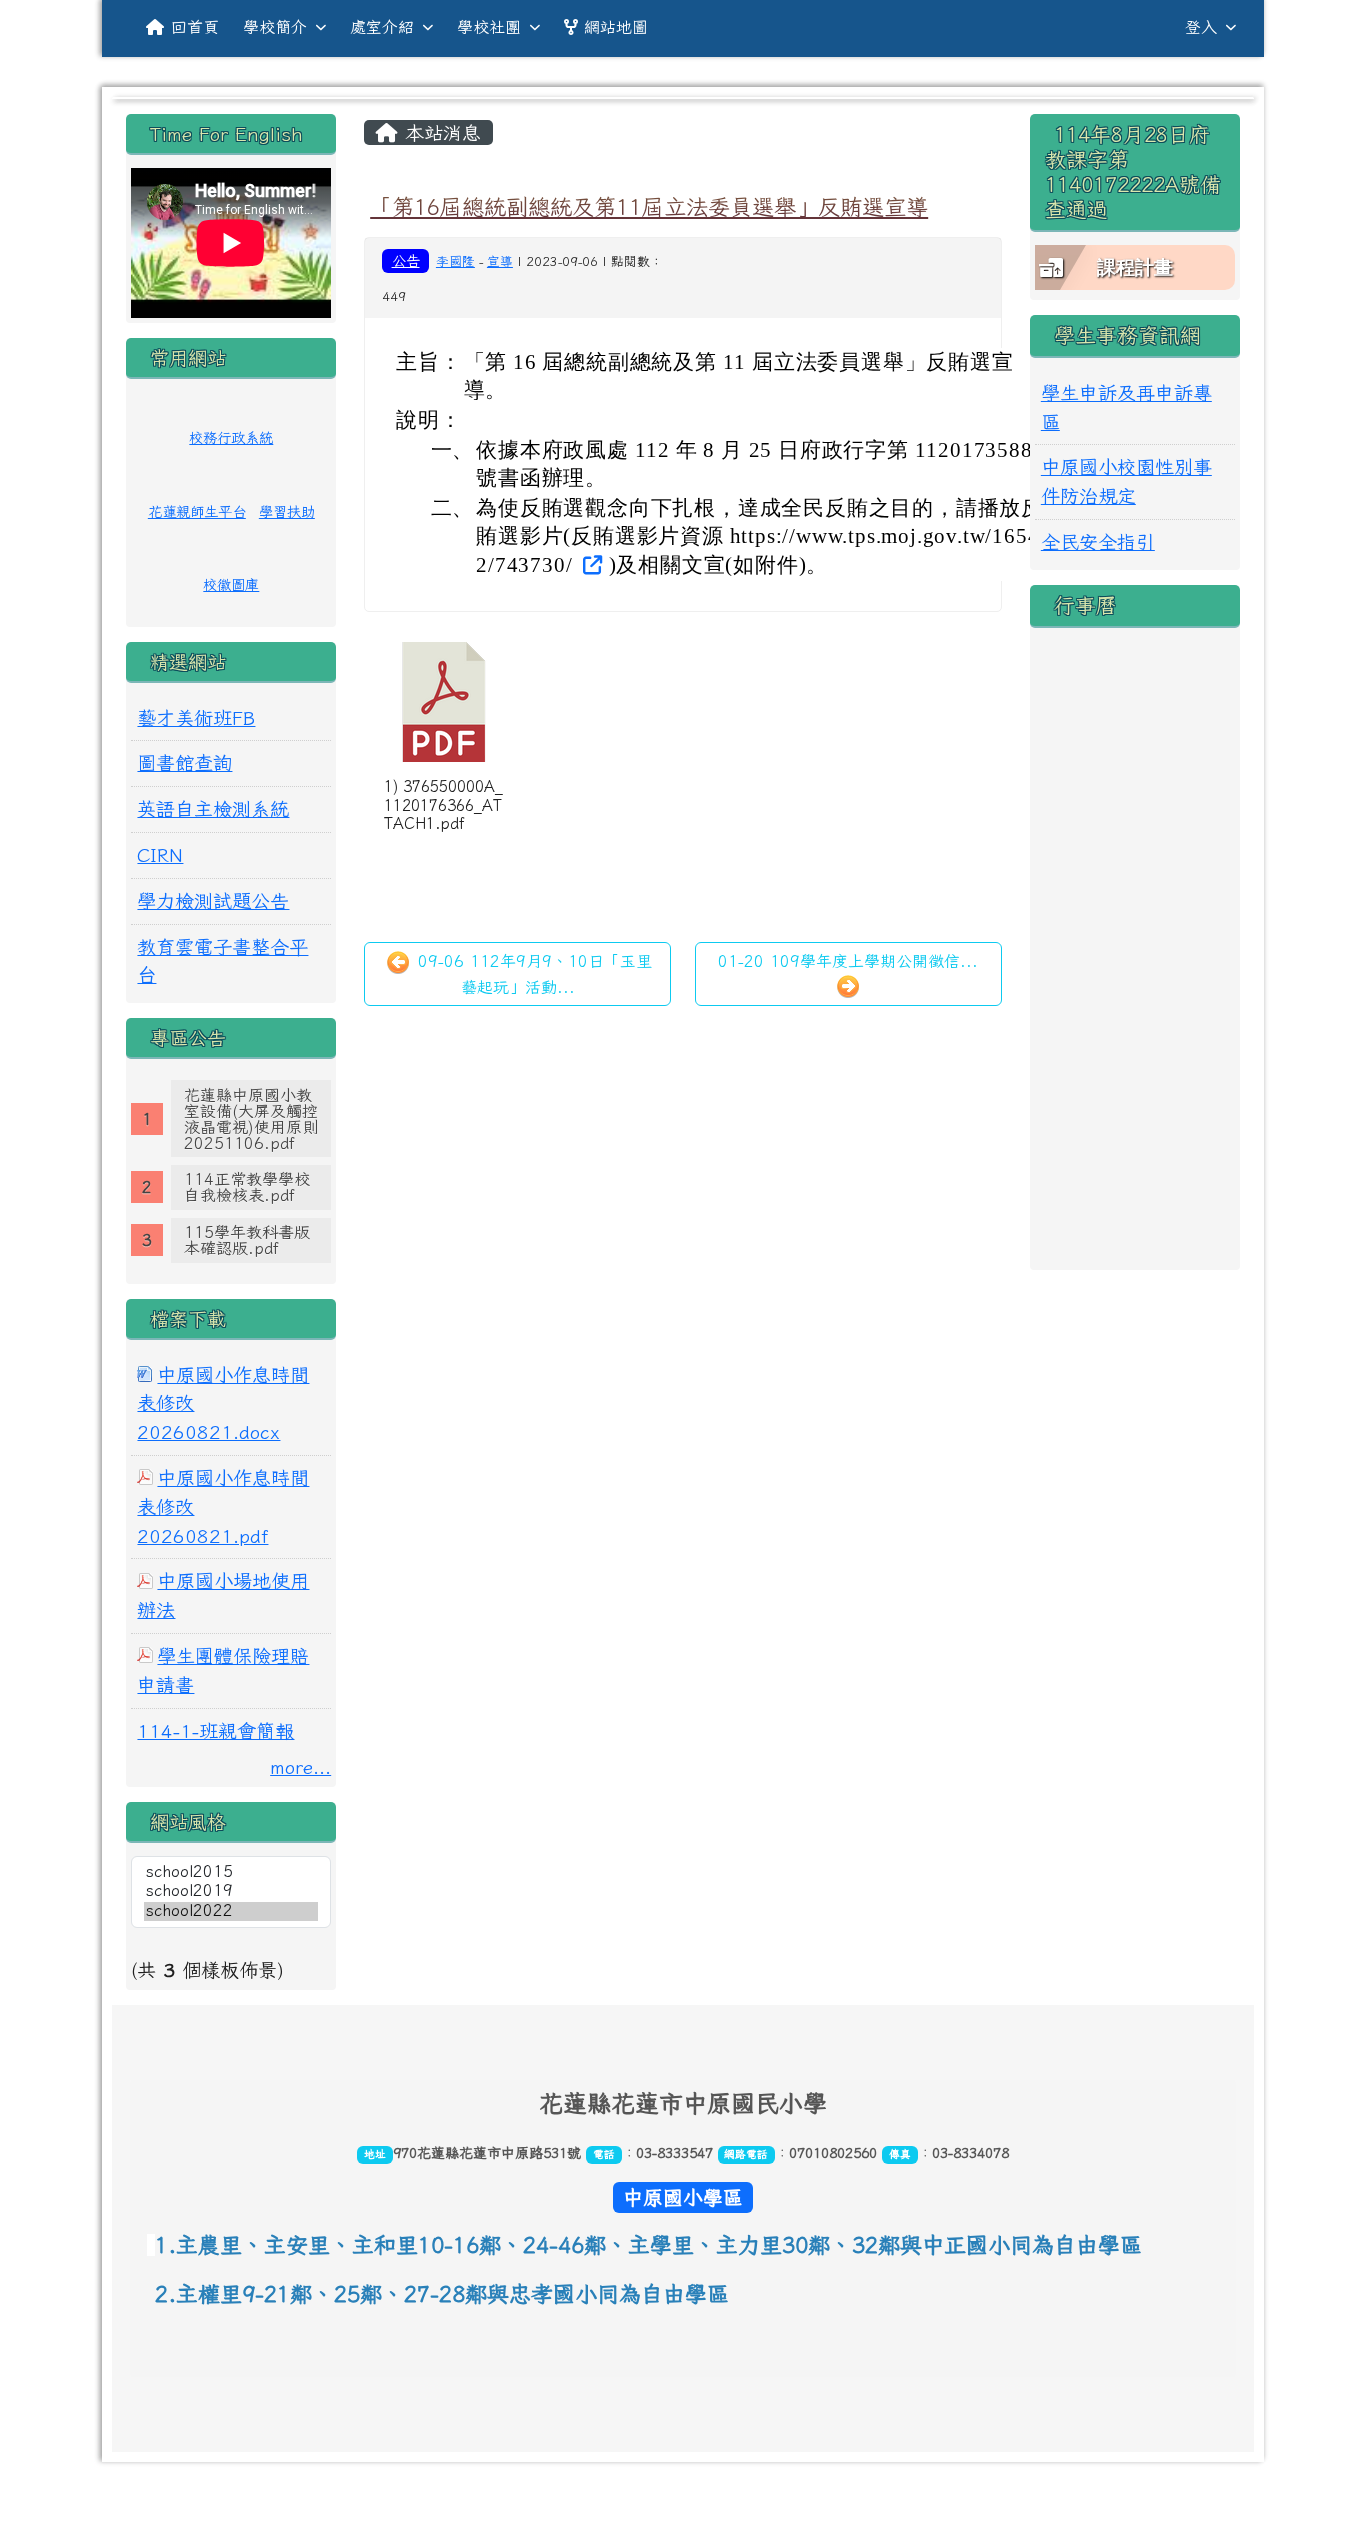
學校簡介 (275, 27)
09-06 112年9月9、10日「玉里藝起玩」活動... (532, 974)
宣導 (500, 261)
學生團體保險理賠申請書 (223, 1670)
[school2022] (231, 1911)
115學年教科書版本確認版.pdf (247, 1240)
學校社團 (489, 27)
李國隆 (455, 261)
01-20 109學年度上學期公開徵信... (848, 961)
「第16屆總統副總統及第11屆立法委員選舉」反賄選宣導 (649, 206)
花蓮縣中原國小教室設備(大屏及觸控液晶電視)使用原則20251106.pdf (251, 1119)
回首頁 (195, 27)
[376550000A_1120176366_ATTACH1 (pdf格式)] (444, 702)
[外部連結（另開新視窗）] (590, 564)
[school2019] (231, 1891)
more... (300, 1766)
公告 (406, 260)
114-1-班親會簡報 (215, 1730)
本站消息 (439, 132)
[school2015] (231, 1872)
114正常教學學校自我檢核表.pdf (247, 1187)
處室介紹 (382, 27)
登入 (1201, 27)
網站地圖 (616, 27)
